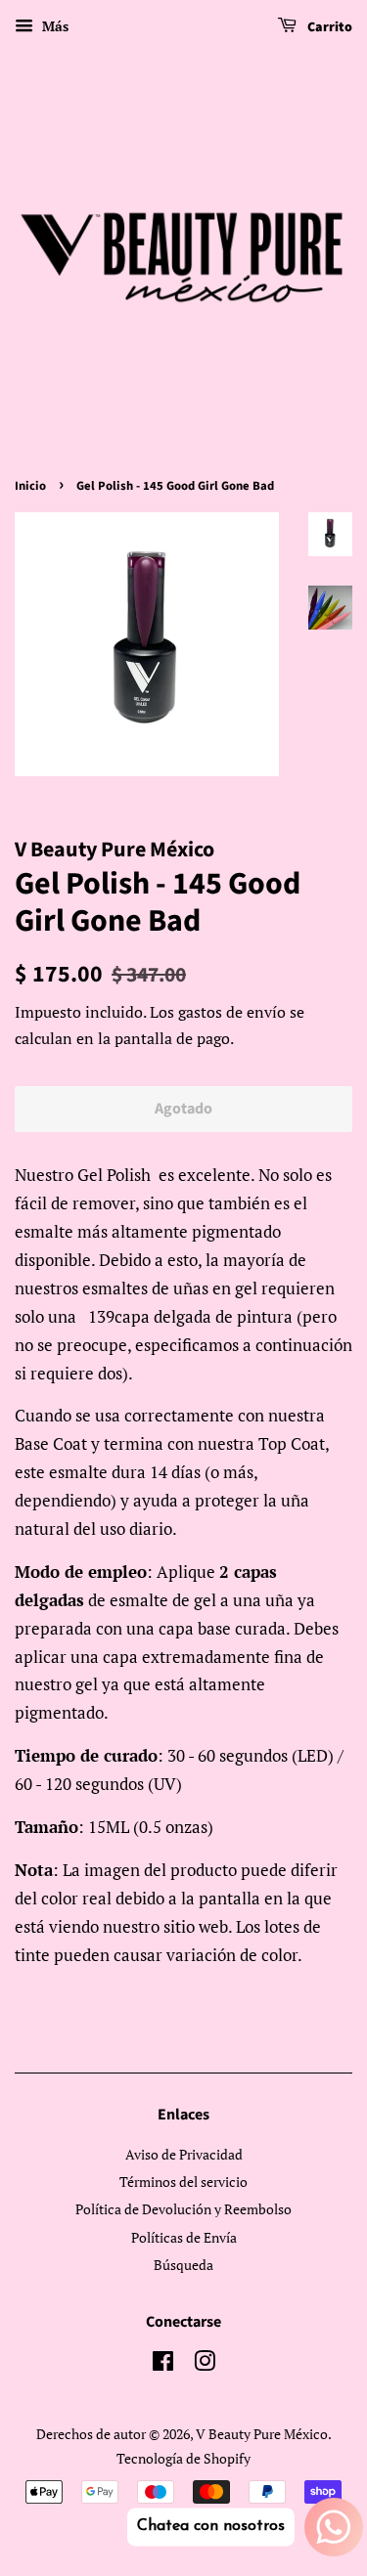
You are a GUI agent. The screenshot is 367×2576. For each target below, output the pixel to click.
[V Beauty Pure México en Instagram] (205, 2364)
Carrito (328, 27)
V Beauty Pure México (262, 2434)
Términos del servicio (183, 2182)
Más (53, 26)
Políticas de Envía (184, 2237)
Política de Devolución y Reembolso (183, 2209)
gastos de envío (232, 1012)
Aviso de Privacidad (184, 2154)
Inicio (30, 486)
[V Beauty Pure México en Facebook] (163, 2364)
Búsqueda (183, 2265)
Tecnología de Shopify (183, 2458)
